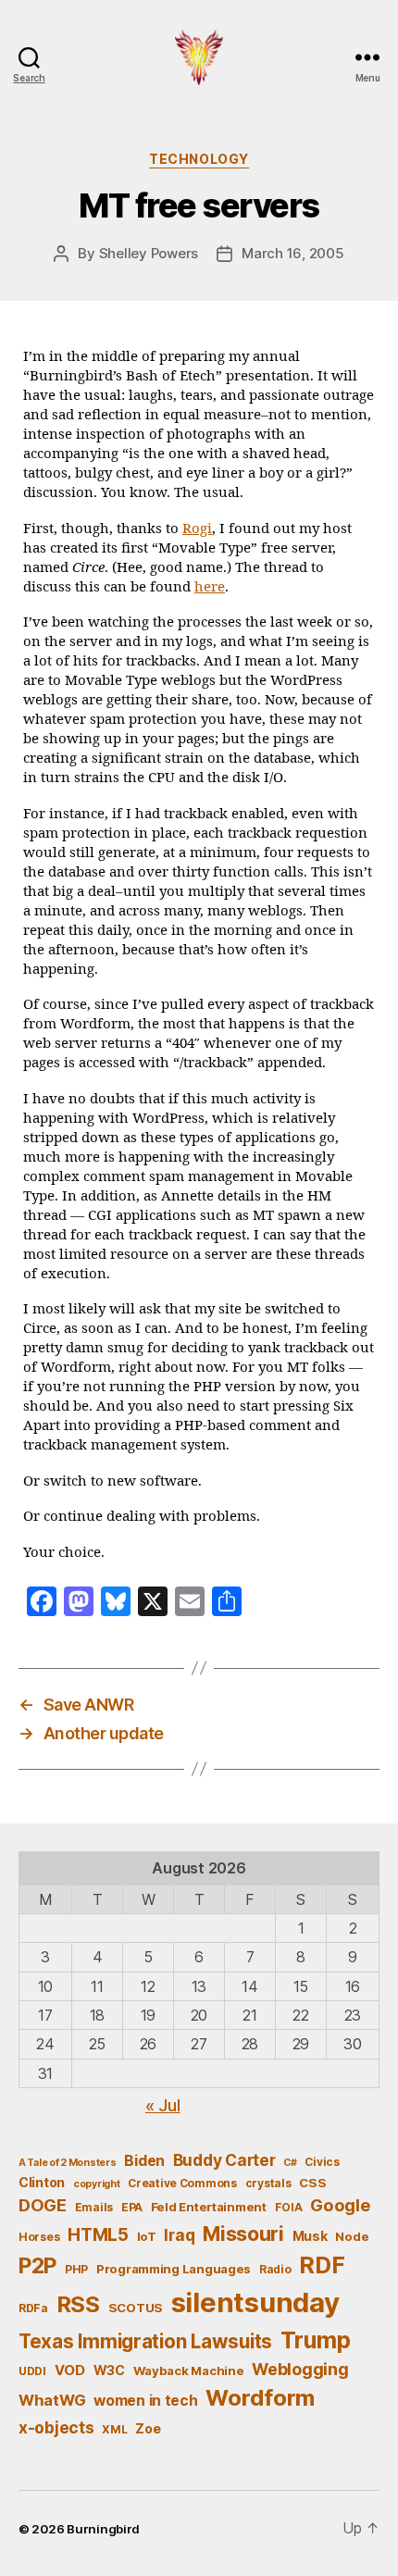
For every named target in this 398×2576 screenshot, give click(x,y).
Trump (316, 2340)
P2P (37, 2266)
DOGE (43, 2205)
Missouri (243, 2234)
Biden (144, 2161)
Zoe (148, 2428)
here (210, 587)
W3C (109, 2370)
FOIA (289, 2207)
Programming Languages (174, 2269)
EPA (132, 2207)
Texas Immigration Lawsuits (145, 2341)
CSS (312, 2183)
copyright (97, 2184)
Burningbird (103, 2529)
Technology (199, 159)
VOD (70, 2371)
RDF (322, 2265)
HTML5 (98, 2235)
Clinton (42, 2182)
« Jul (163, 2105)
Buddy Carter (224, 2160)
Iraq (179, 2235)
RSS (78, 2304)
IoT (147, 2236)
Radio (275, 2269)
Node (352, 2236)
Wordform (260, 2398)
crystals (268, 2183)
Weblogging (300, 2369)
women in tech (146, 2401)
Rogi (197, 529)
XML (114, 2429)
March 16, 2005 (292, 253)
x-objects (56, 2427)
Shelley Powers (149, 253)
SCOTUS (136, 2308)
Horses (39, 2237)
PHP (76, 2269)
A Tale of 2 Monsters (68, 2163)
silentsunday (255, 2302)
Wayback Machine (189, 2371)
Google (340, 2205)
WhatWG (52, 2400)
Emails (94, 2207)
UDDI (32, 2371)
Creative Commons (182, 2183)
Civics (322, 2162)
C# (290, 2163)
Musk (310, 2236)
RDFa (33, 2308)
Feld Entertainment (209, 2207)
